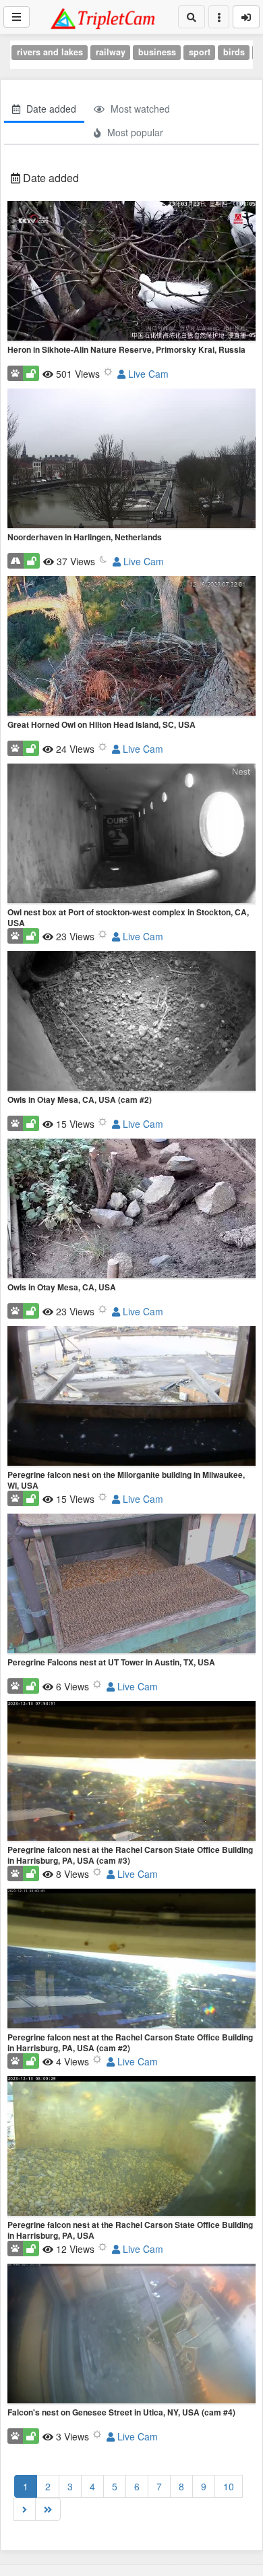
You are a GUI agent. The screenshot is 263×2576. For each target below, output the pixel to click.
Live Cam (147, 374)
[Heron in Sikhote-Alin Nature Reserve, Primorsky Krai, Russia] (131, 272)
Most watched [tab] (139, 109)
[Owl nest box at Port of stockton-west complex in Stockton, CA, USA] (131, 834)
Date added (50, 178)
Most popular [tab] (134, 132)
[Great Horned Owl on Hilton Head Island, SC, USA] (131, 647)
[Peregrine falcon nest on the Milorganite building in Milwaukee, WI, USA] (131, 1397)
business (157, 52)
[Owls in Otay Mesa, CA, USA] (131, 1209)
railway (111, 52)
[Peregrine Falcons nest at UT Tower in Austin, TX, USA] (131, 1584)
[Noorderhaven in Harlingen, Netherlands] (131, 459)
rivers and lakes (50, 52)
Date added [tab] (50, 109)
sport (200, 52)
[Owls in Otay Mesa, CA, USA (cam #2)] (131, 1022)
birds (234, 52)
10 (229, 2486)
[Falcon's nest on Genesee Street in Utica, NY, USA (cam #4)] (131, 2335)
